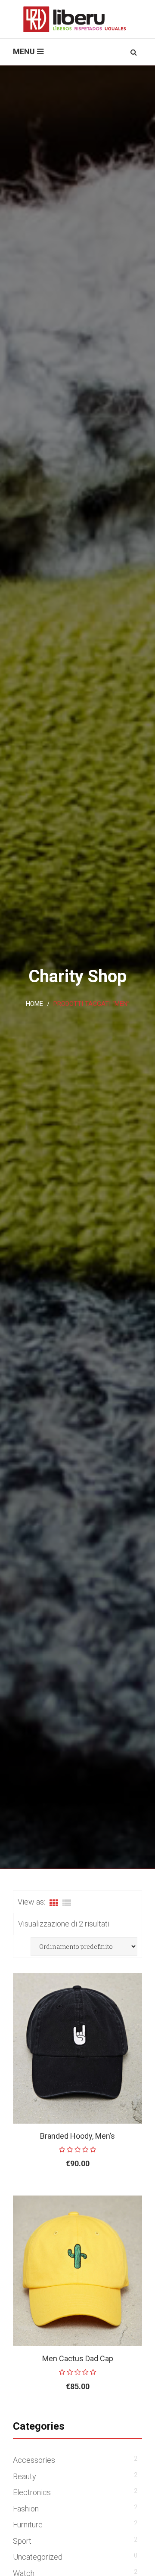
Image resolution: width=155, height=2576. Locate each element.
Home (34, 1004)
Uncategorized (38, 2557)
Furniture (28, 2525)
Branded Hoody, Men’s (77, 2136)
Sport (22, 2541)
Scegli (58, 2191)
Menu (24, 51)
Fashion (26, 2509)
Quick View (133, 2191)
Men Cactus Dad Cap (78, 2358)
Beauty (25, 2476)
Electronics (32, 2492)
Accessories (34, 2460)
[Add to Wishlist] (113, 2191)
